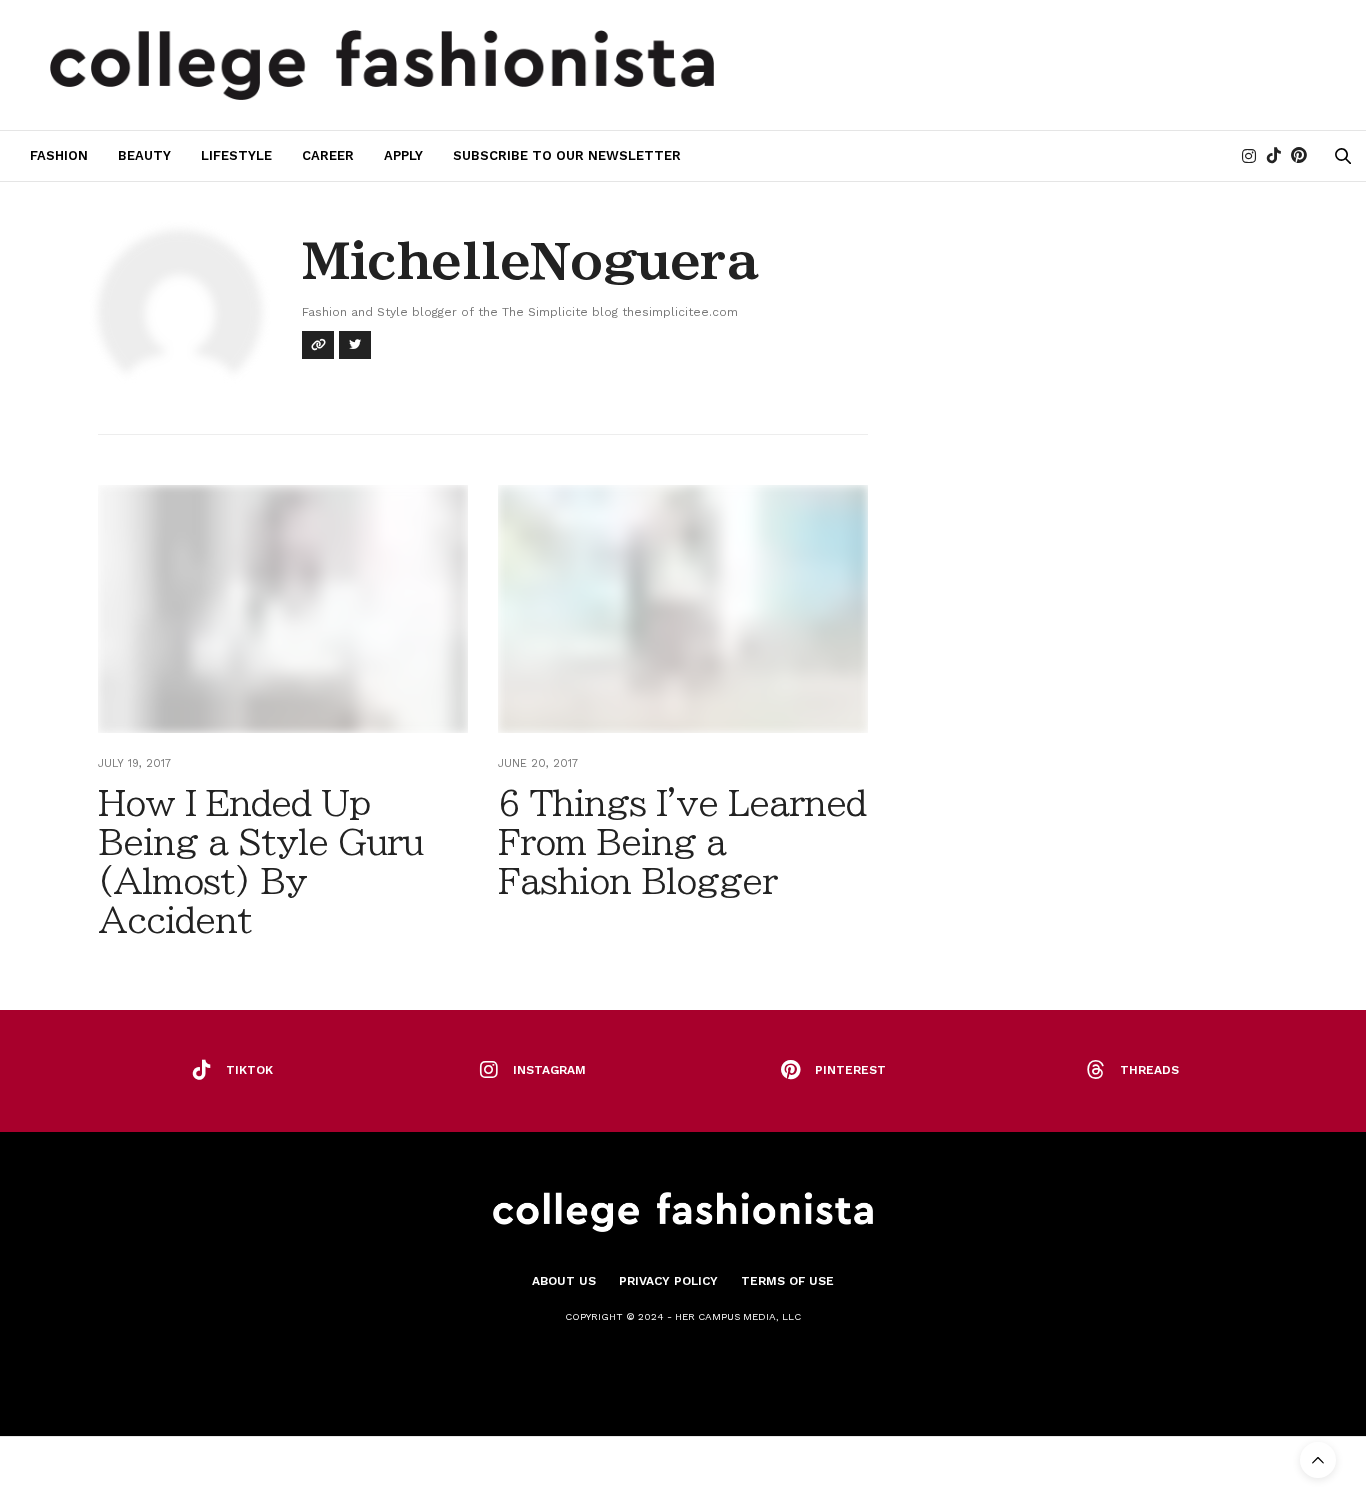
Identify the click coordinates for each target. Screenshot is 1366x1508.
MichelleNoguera (529, 261)
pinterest (850, 1070)
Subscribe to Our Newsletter (567, 155)
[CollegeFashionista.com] (382, 65)
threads (1149, 1070)
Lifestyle (236, 155)
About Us (564, 1281)
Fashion (59, 155)
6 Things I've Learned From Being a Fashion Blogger (682, 842)
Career (328, 155)
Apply (403, 155)
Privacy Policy (668, 1281)
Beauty (144, 155)
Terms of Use (787, 1281)
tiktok (249, 1070)
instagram (549, 1070)
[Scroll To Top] (1318, 1460)
